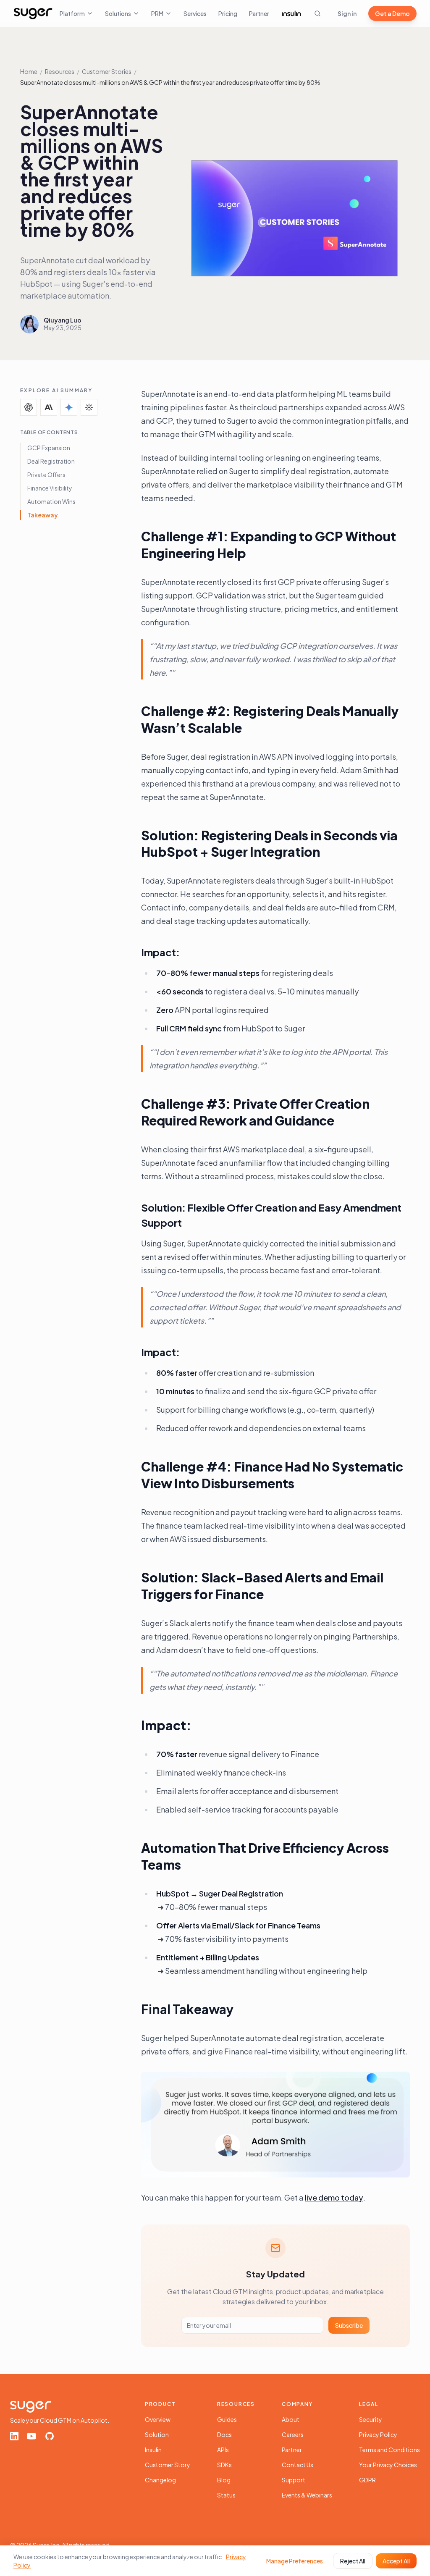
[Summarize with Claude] (49, 407)
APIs (223, 2450)
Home (29, 71)
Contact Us (298, 2465)
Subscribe (349, 2325)
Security (371, 2419)
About (291, 2419)
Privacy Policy (378, 2434)
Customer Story (168, 2465)
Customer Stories (107, 71)
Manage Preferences (295, 2561)
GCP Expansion (49, 448)
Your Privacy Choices (388, 2465)
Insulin (153, 2450)
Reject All (353, 2561)
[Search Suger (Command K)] (317, 13)
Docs (224, 2434)
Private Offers (46, 475)
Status (226, 2495)
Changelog (160, 2480)
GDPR (367, 2480)
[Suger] (33, 13)
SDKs (224, 2465)
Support (294, 2480)
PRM (157, 13)
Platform (72, 13)
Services (195, 13)
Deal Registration (51, 461)
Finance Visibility (50, 488)
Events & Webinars (307, 2495)
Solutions (118, 13)
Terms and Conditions (389, 2450)
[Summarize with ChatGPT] (29, 407)
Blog (224, 2480)
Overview (158, 2419)
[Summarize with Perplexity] (89, 407)
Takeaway (43, 515)
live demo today (334, 2197)
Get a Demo (392, 13)
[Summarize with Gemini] (69, 407)
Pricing (228, 13)
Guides (227, 2419)
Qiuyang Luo (63, 320)
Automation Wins (51, 501)
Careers (293, 2434)
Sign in (347, 13)
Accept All (396, 2561)
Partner (259, 13)
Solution (157, 2434)
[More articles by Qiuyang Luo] (29, 324)
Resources (60, 71)
